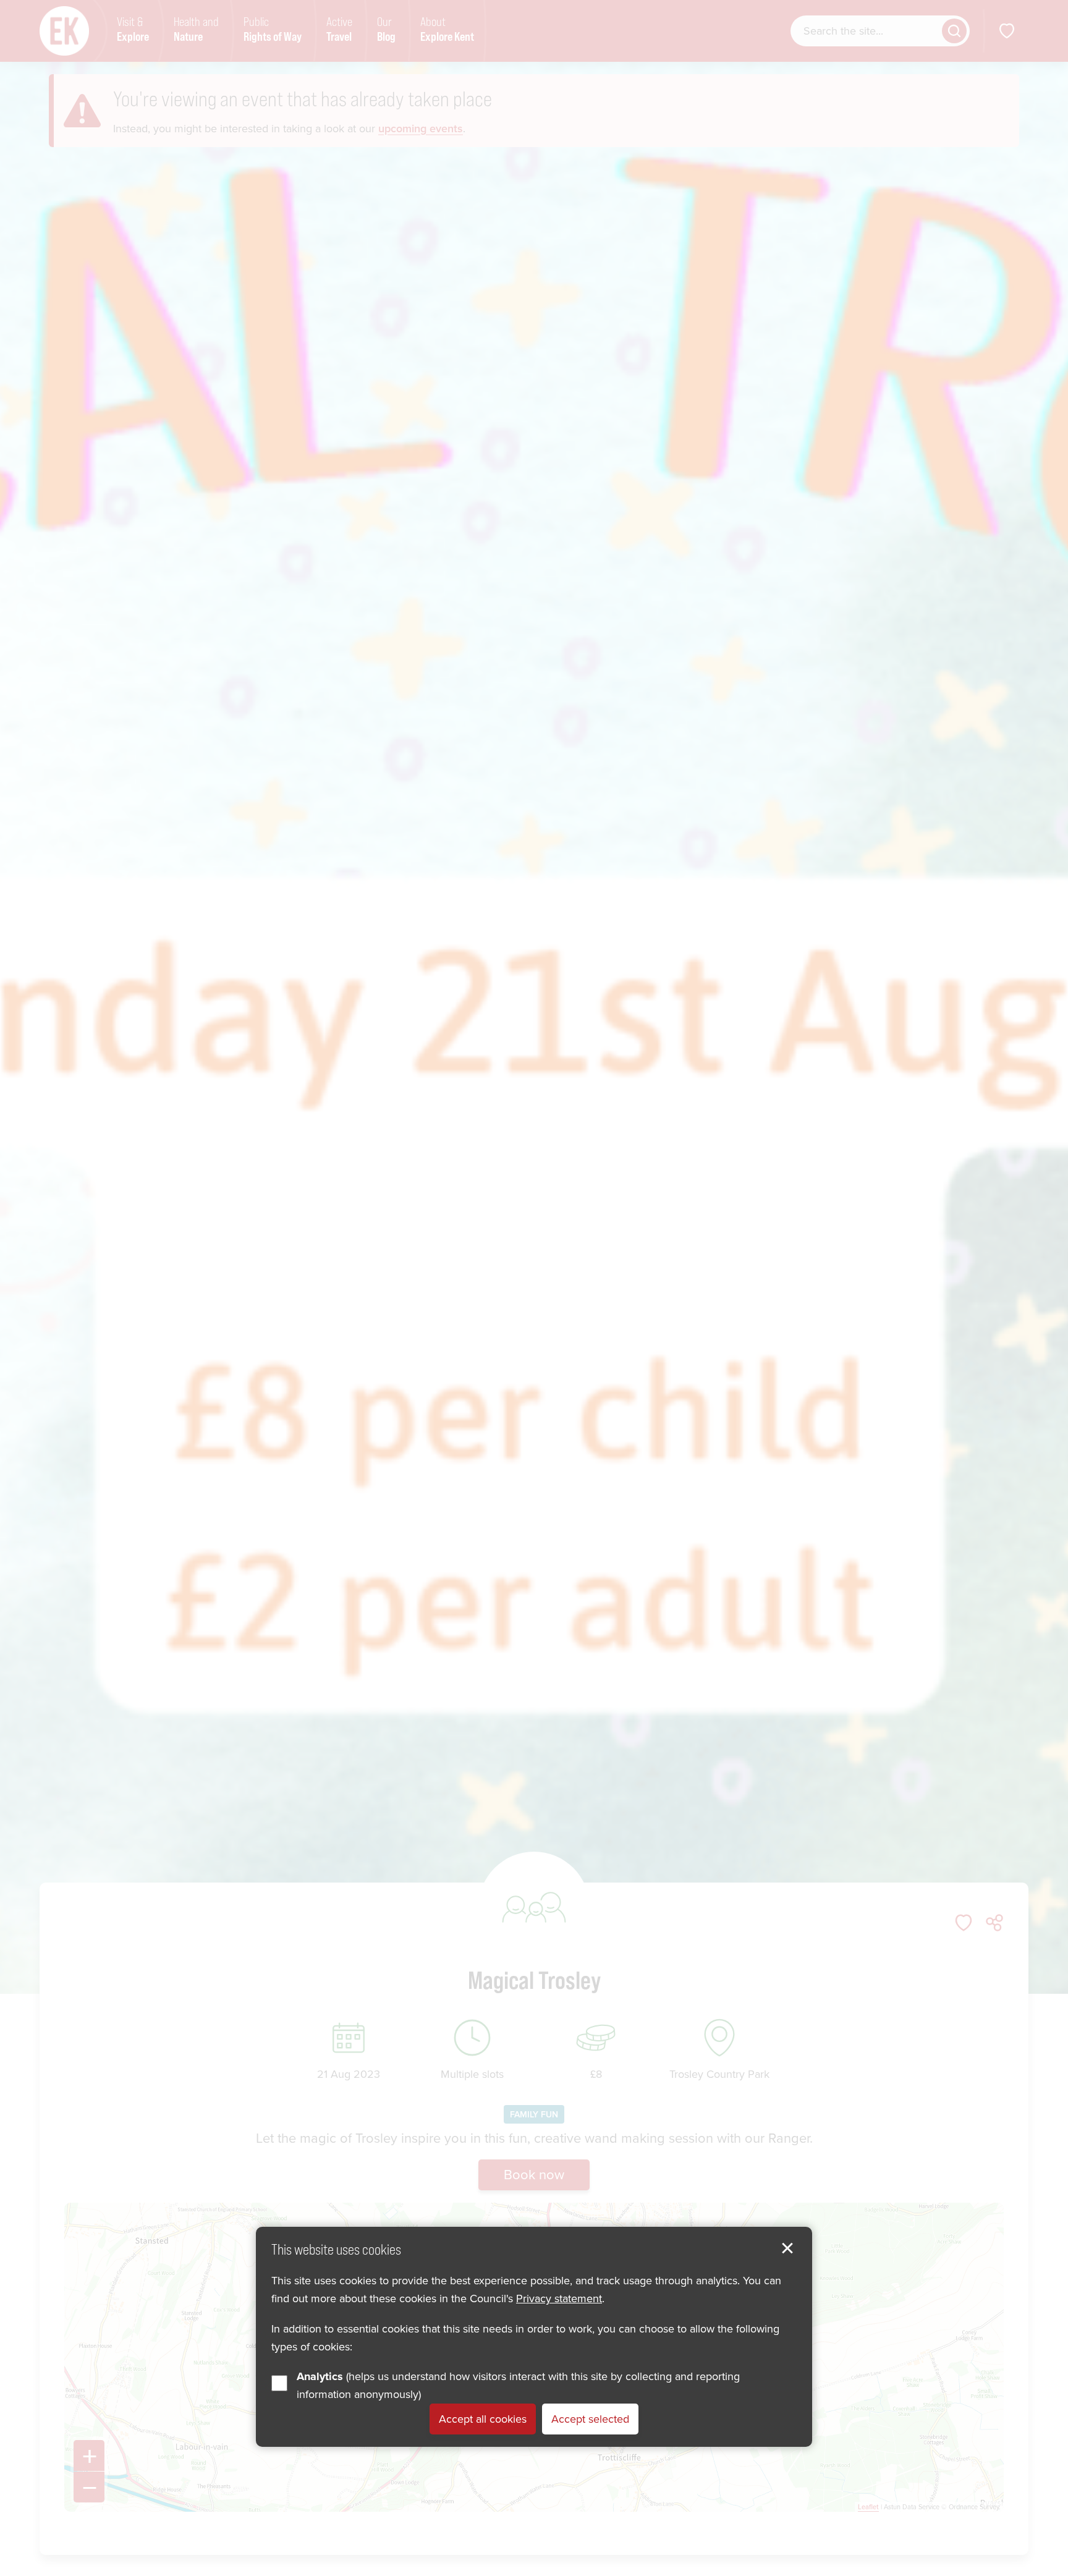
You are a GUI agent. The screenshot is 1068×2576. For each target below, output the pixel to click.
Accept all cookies (483, 2420)
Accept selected (590, 2420)
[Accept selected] (787, 2248)
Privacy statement (559, 2299)
